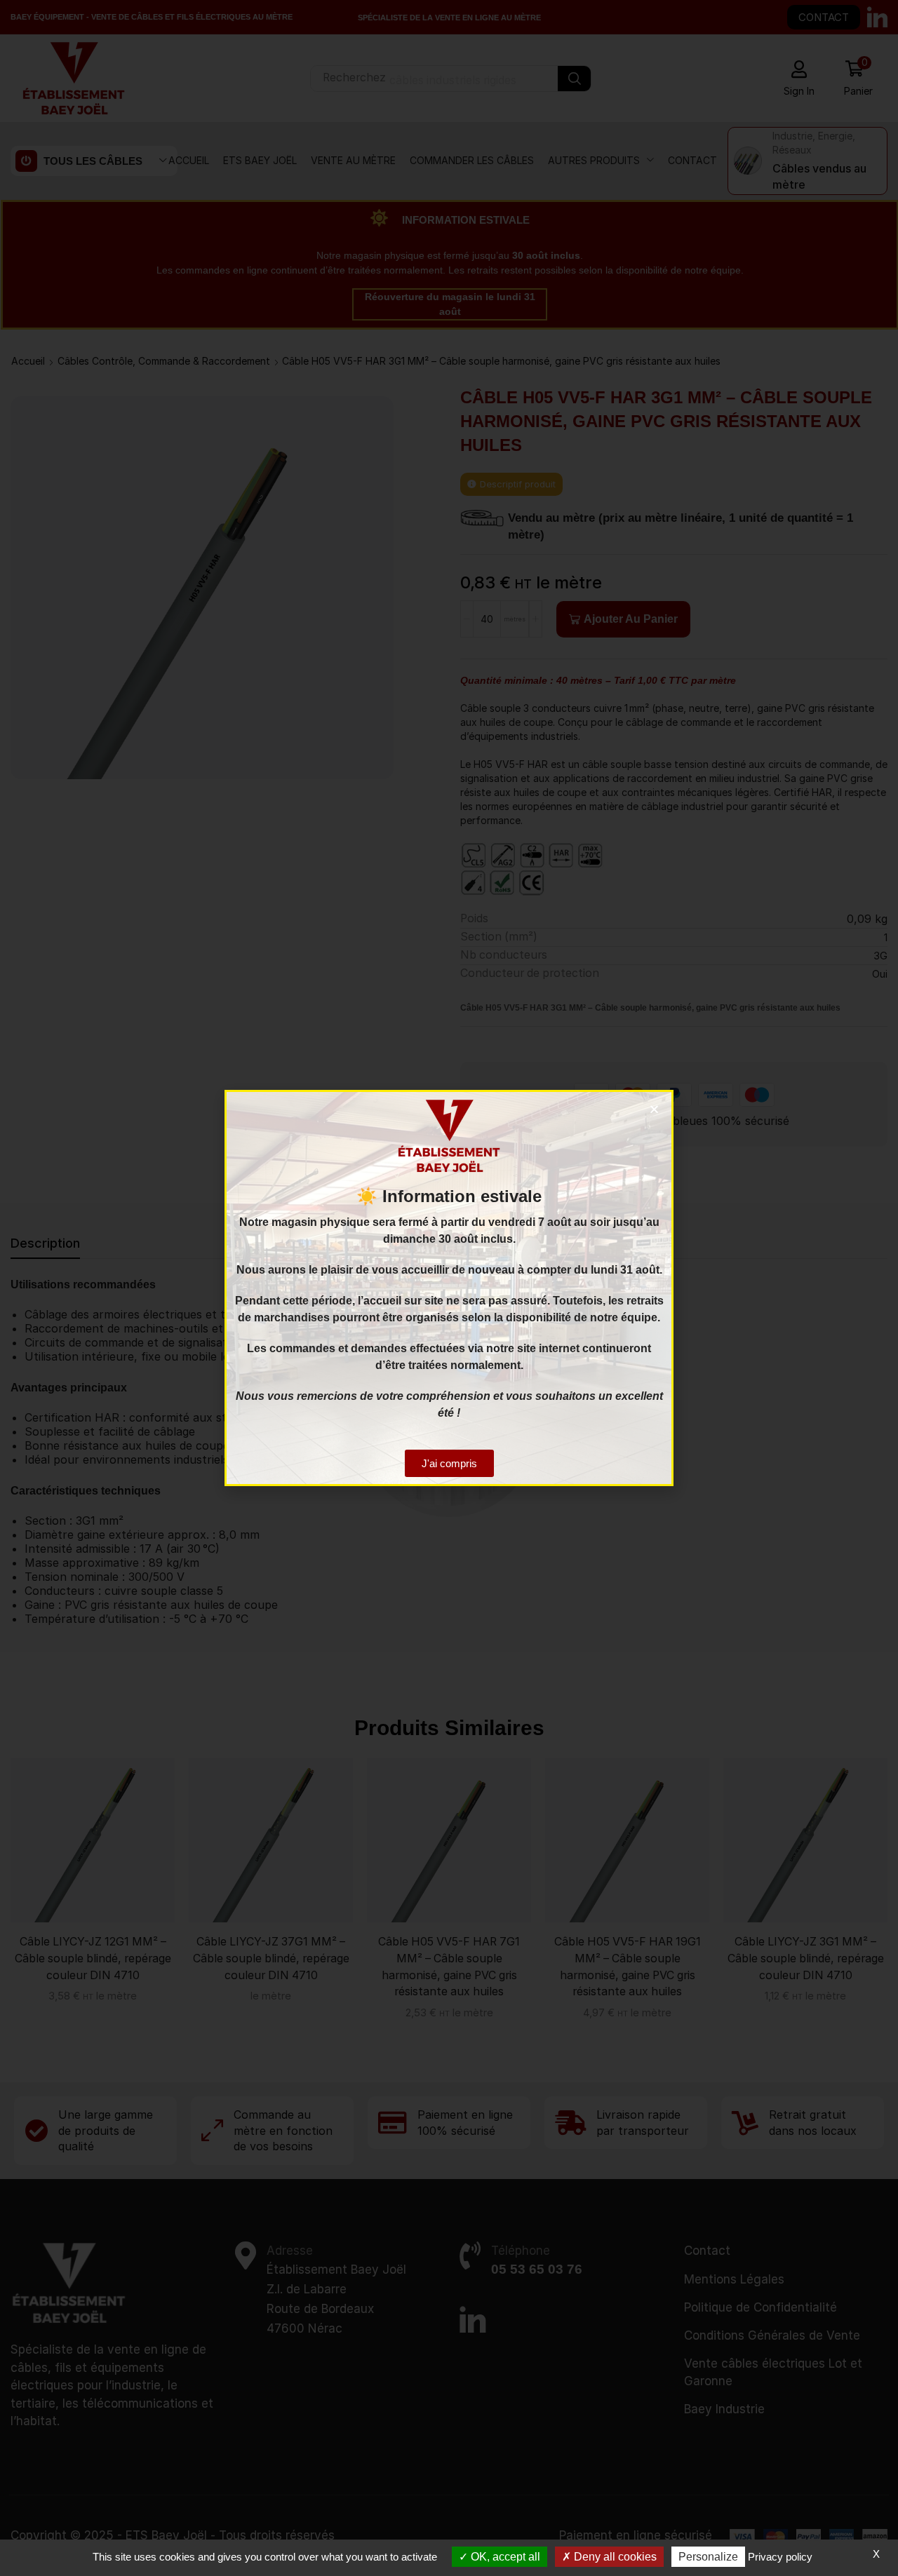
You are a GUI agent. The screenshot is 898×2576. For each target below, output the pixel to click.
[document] (449, 1288)
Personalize (708, 2557)
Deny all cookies (614, 2557)
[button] (654, 1109)
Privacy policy (780, 2557)
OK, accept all (504, 2557)
